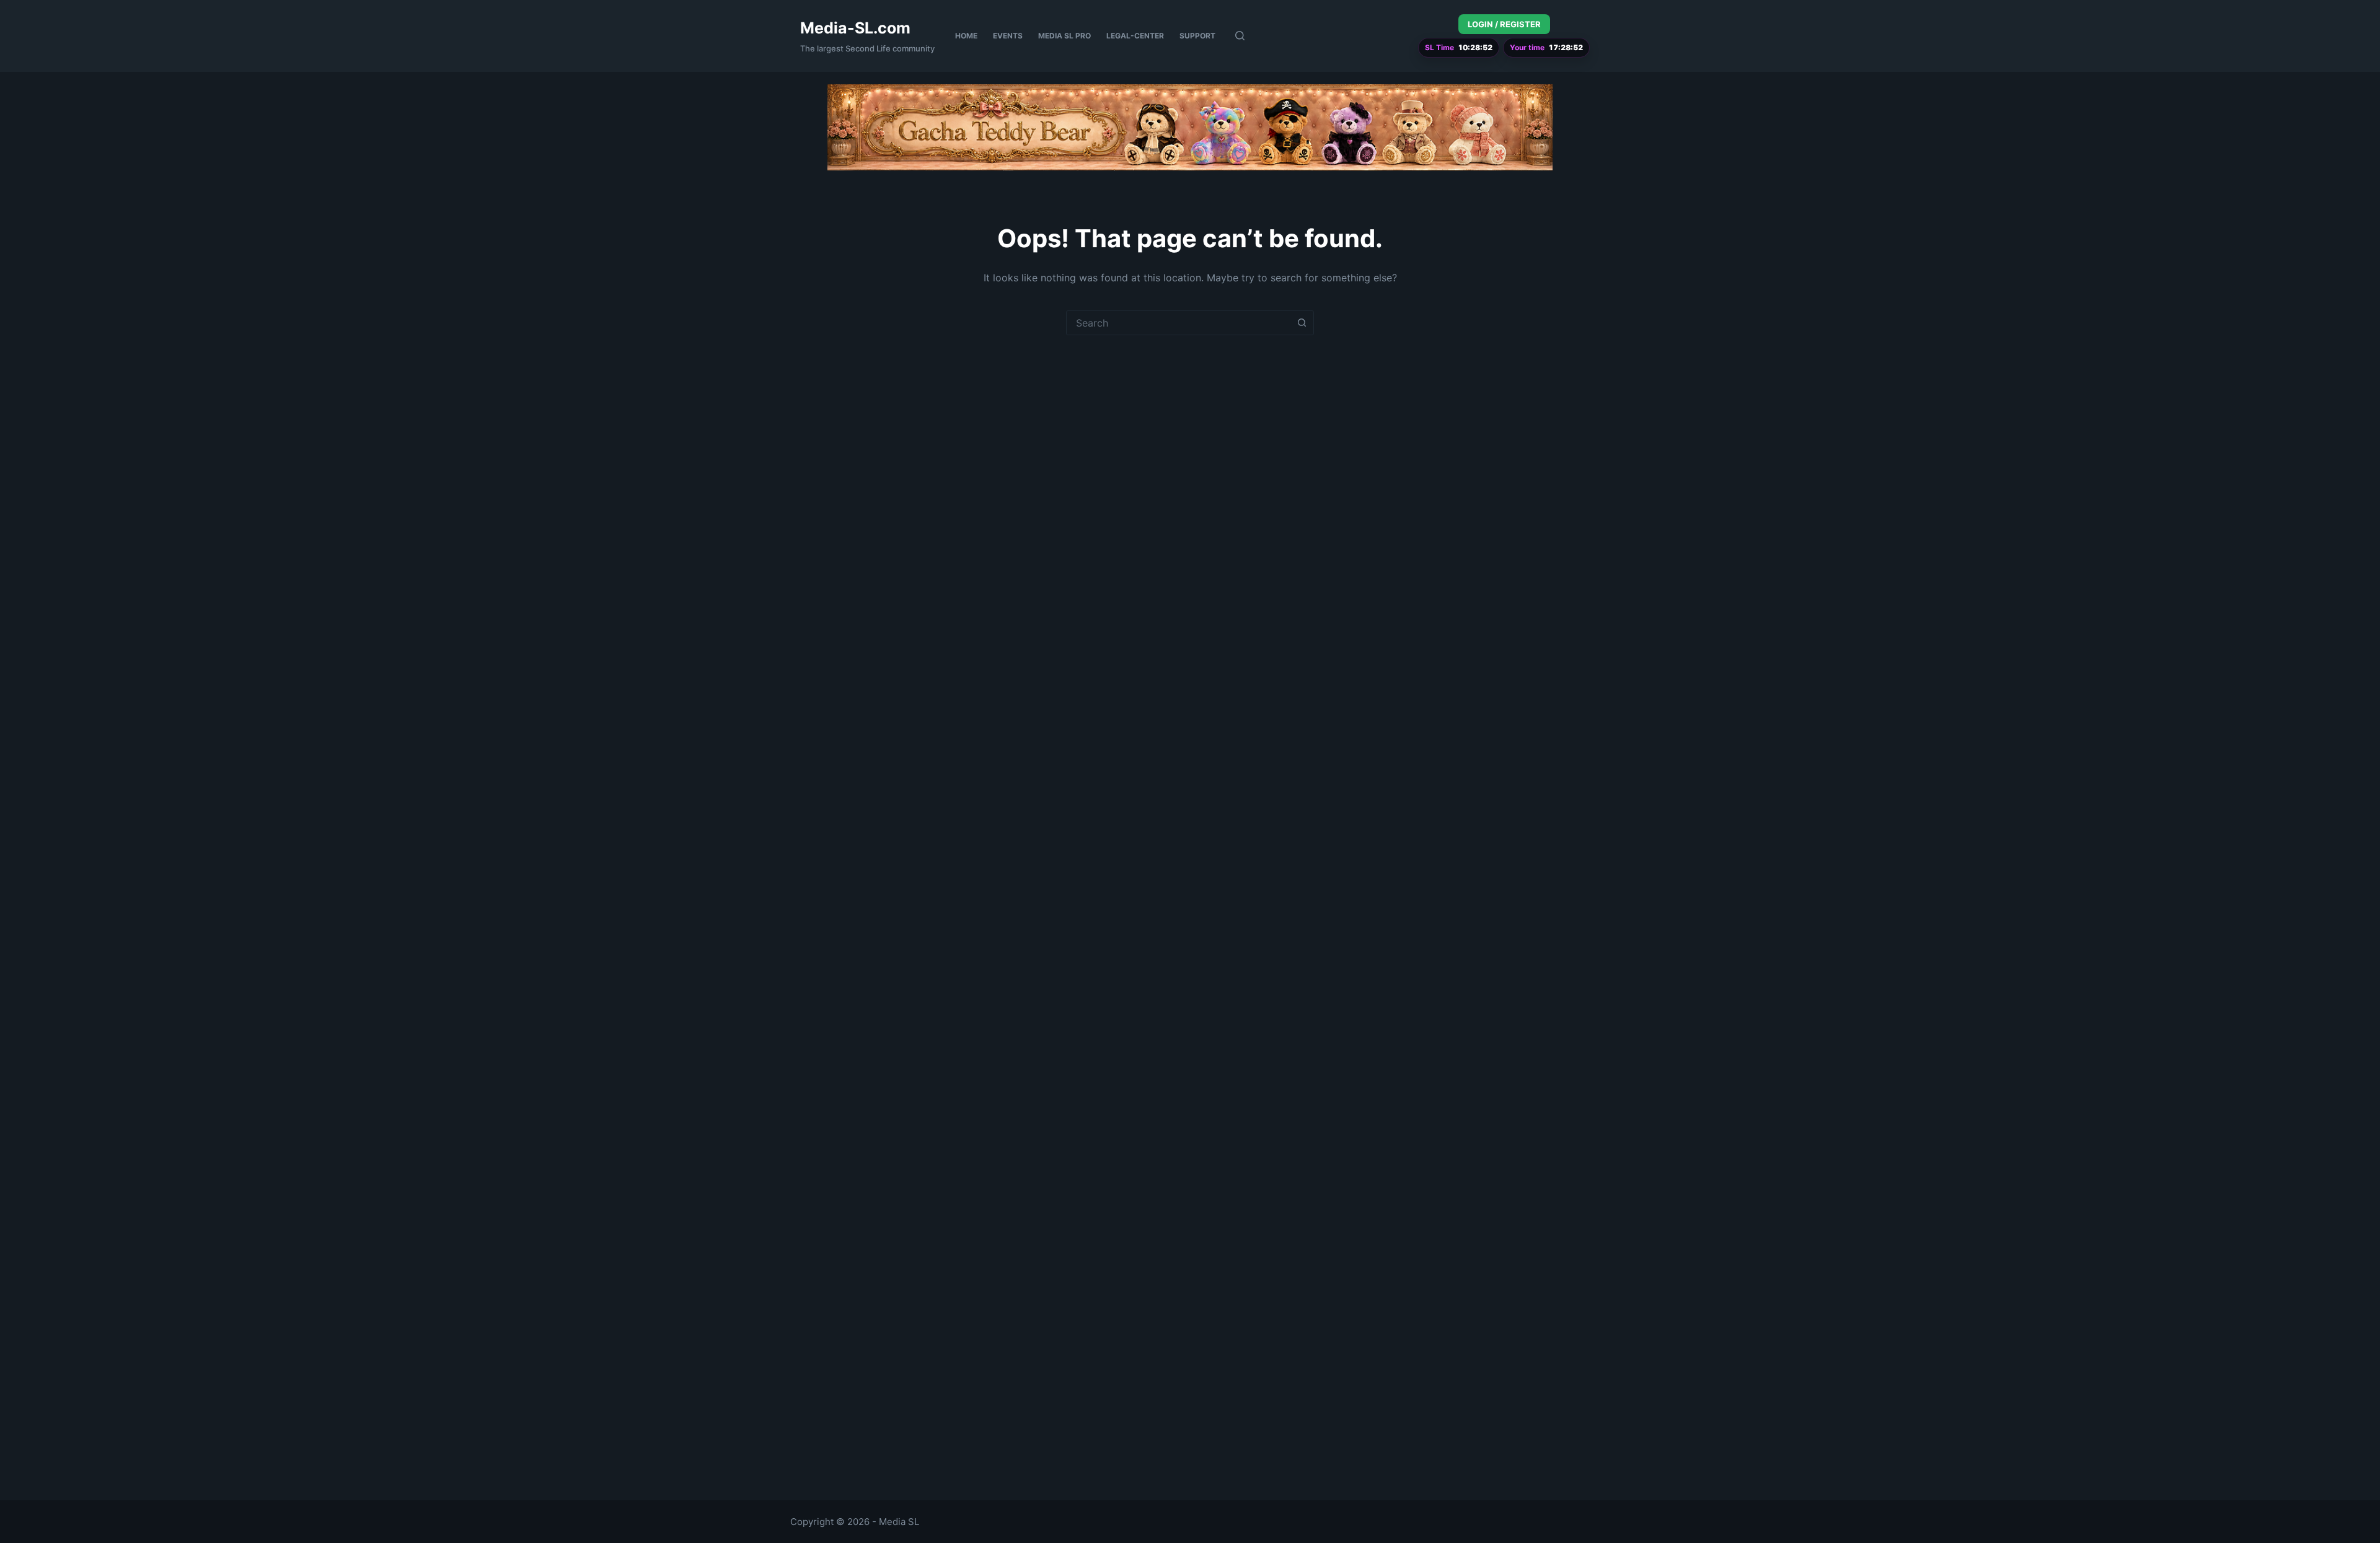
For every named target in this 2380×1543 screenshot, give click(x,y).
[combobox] (1178, 323)
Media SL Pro (1064, 36)
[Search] (1240, 36)
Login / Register (1504, 24)
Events (1008, 36)
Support (1197, 36)
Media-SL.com (855, 28)
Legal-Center (1135, 36)
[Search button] (1302, 323)
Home (966, 36)
